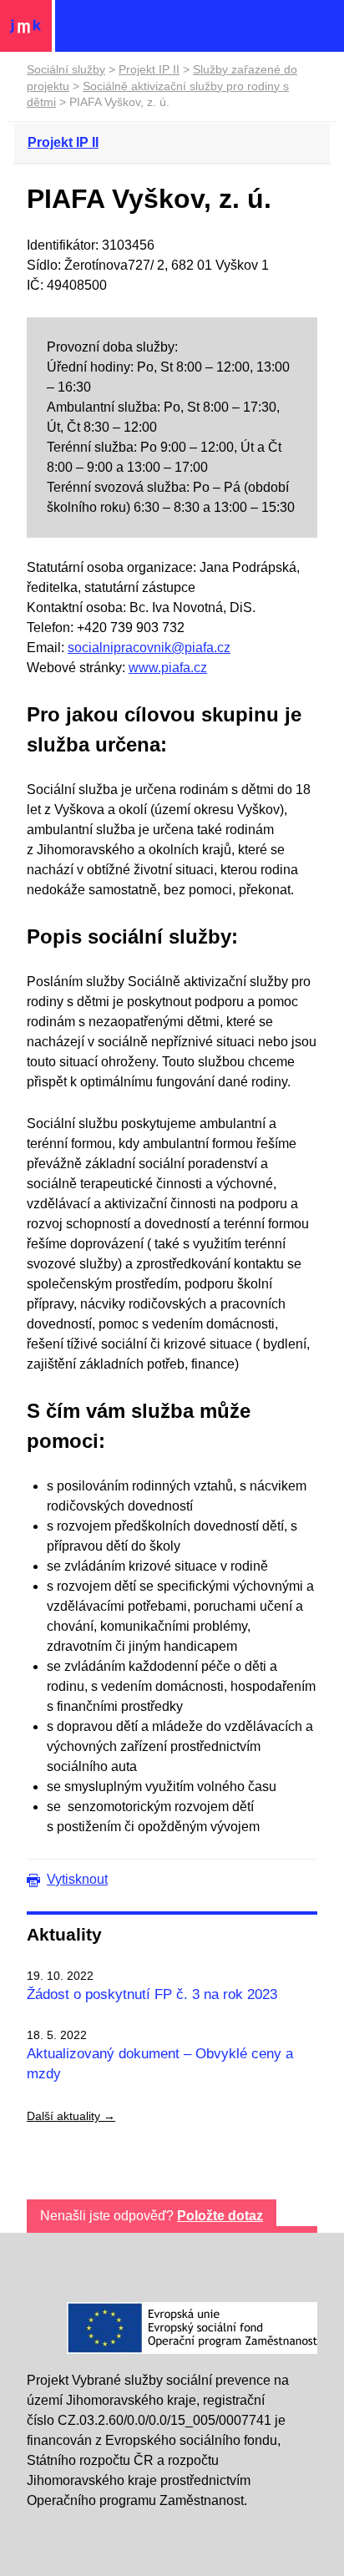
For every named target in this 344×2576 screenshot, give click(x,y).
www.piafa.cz (168, 668)
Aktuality (64, 1934)
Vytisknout (77, 1879)
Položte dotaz (220, 2216)
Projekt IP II (149, 69)
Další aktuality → (71, 2116)
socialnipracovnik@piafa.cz (149, 648)
